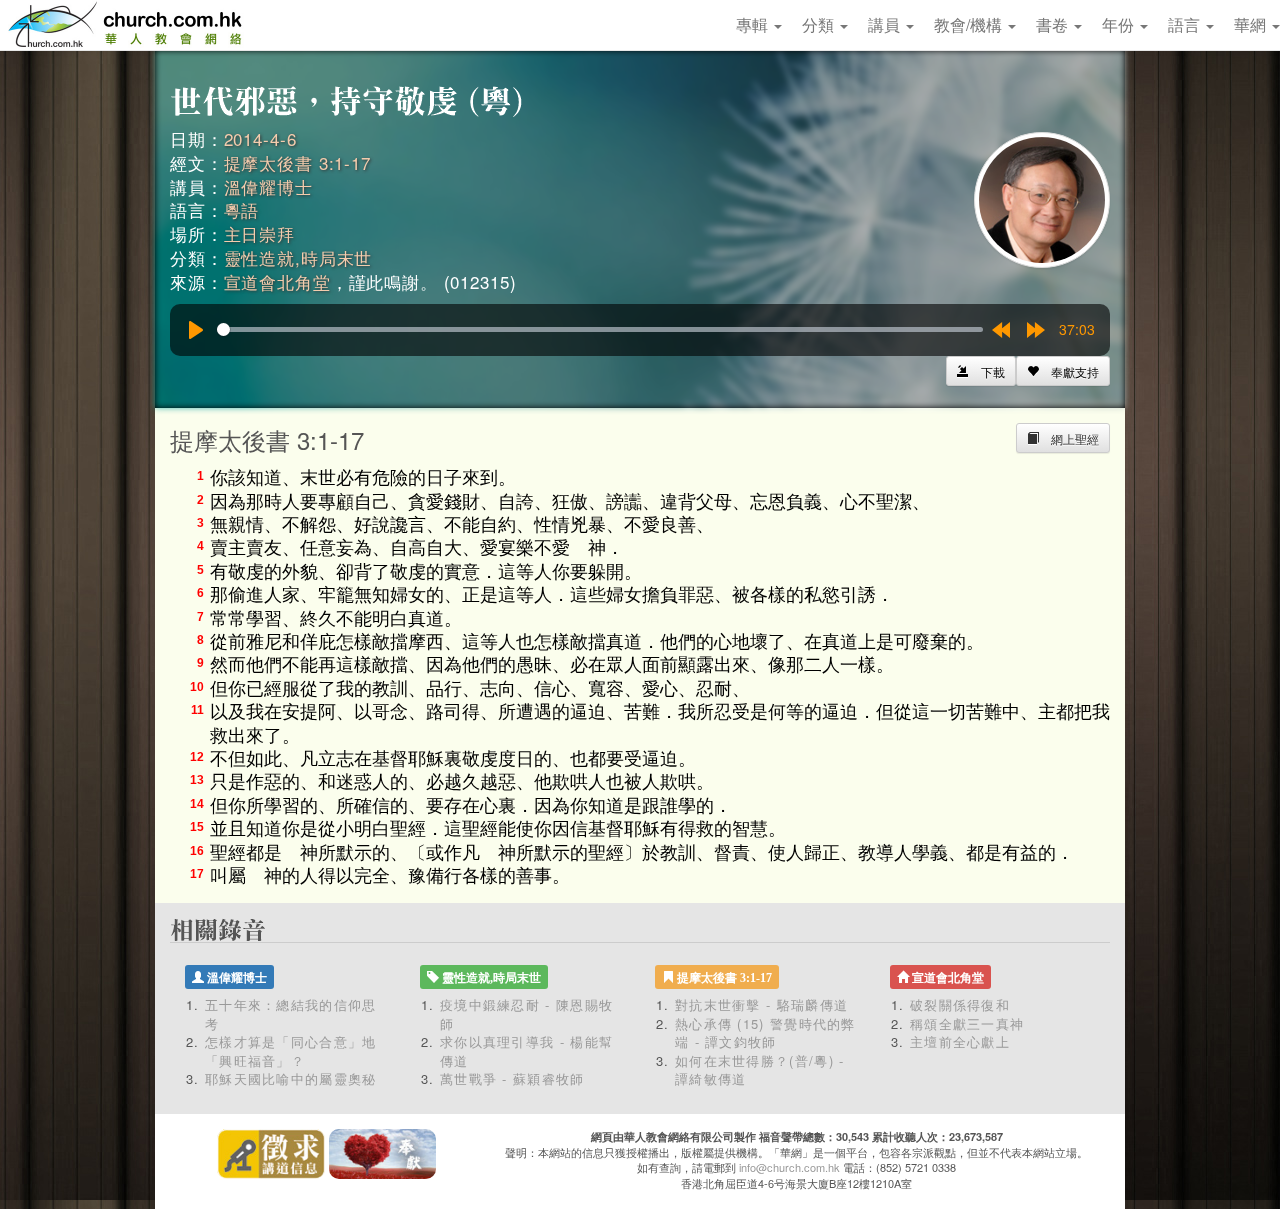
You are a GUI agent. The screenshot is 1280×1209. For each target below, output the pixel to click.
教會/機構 (970, 24)
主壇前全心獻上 (960, 1041)
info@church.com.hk (789, 1167)
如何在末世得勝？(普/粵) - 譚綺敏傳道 (760, 1070)
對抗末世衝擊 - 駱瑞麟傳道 (761, 1004)
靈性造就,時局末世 (298, 257)
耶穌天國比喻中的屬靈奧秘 (291, 1078)
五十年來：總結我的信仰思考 (291, 1014)
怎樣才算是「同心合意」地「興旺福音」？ (291, 1051)
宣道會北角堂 (277, 281)
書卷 (1054, 24)
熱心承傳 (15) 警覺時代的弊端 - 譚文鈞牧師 (765, 1033)
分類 (820, 24)
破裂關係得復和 (960, 1004)
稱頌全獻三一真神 (967, 1023)
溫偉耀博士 (268, 186)
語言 (1186, 24)
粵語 (242, 209)
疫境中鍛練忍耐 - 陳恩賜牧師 (526, 1014)
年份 (1120, 24)
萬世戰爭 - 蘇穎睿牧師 (512, 1078)
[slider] (600, 329)
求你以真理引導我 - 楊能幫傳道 (526, 1051)
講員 (886, 24)
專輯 (754, 24)
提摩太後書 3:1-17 (297, 162)
